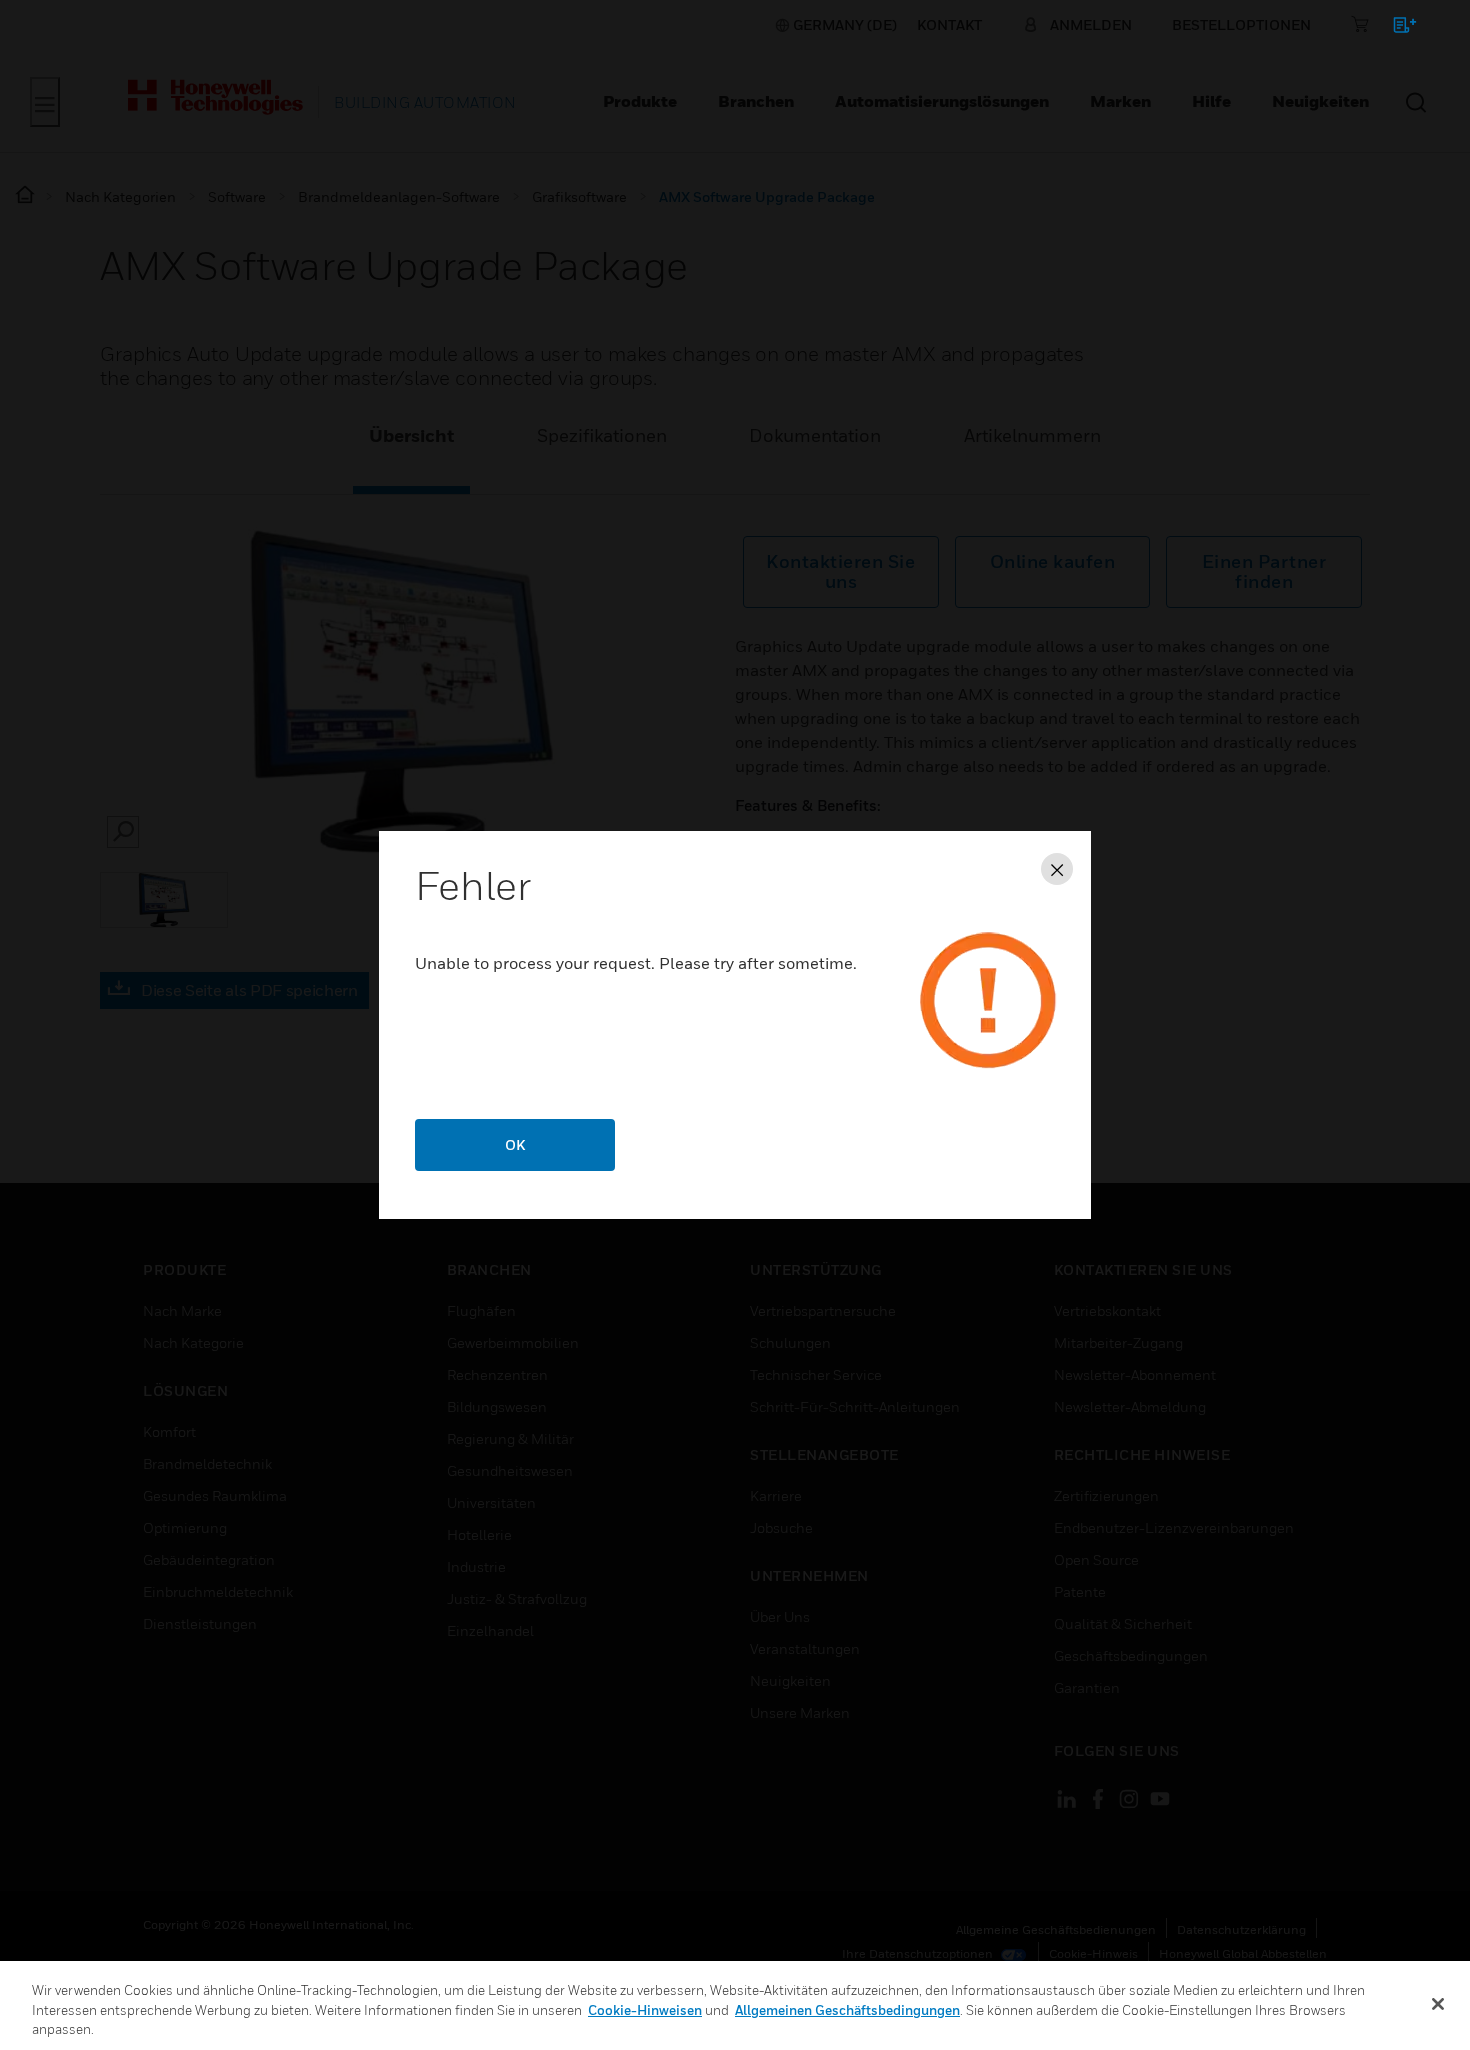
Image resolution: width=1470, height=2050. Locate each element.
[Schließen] (1438, 2004)
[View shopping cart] (1395, 28)
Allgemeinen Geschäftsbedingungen (847, 2010)
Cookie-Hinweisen (645, 2010)
